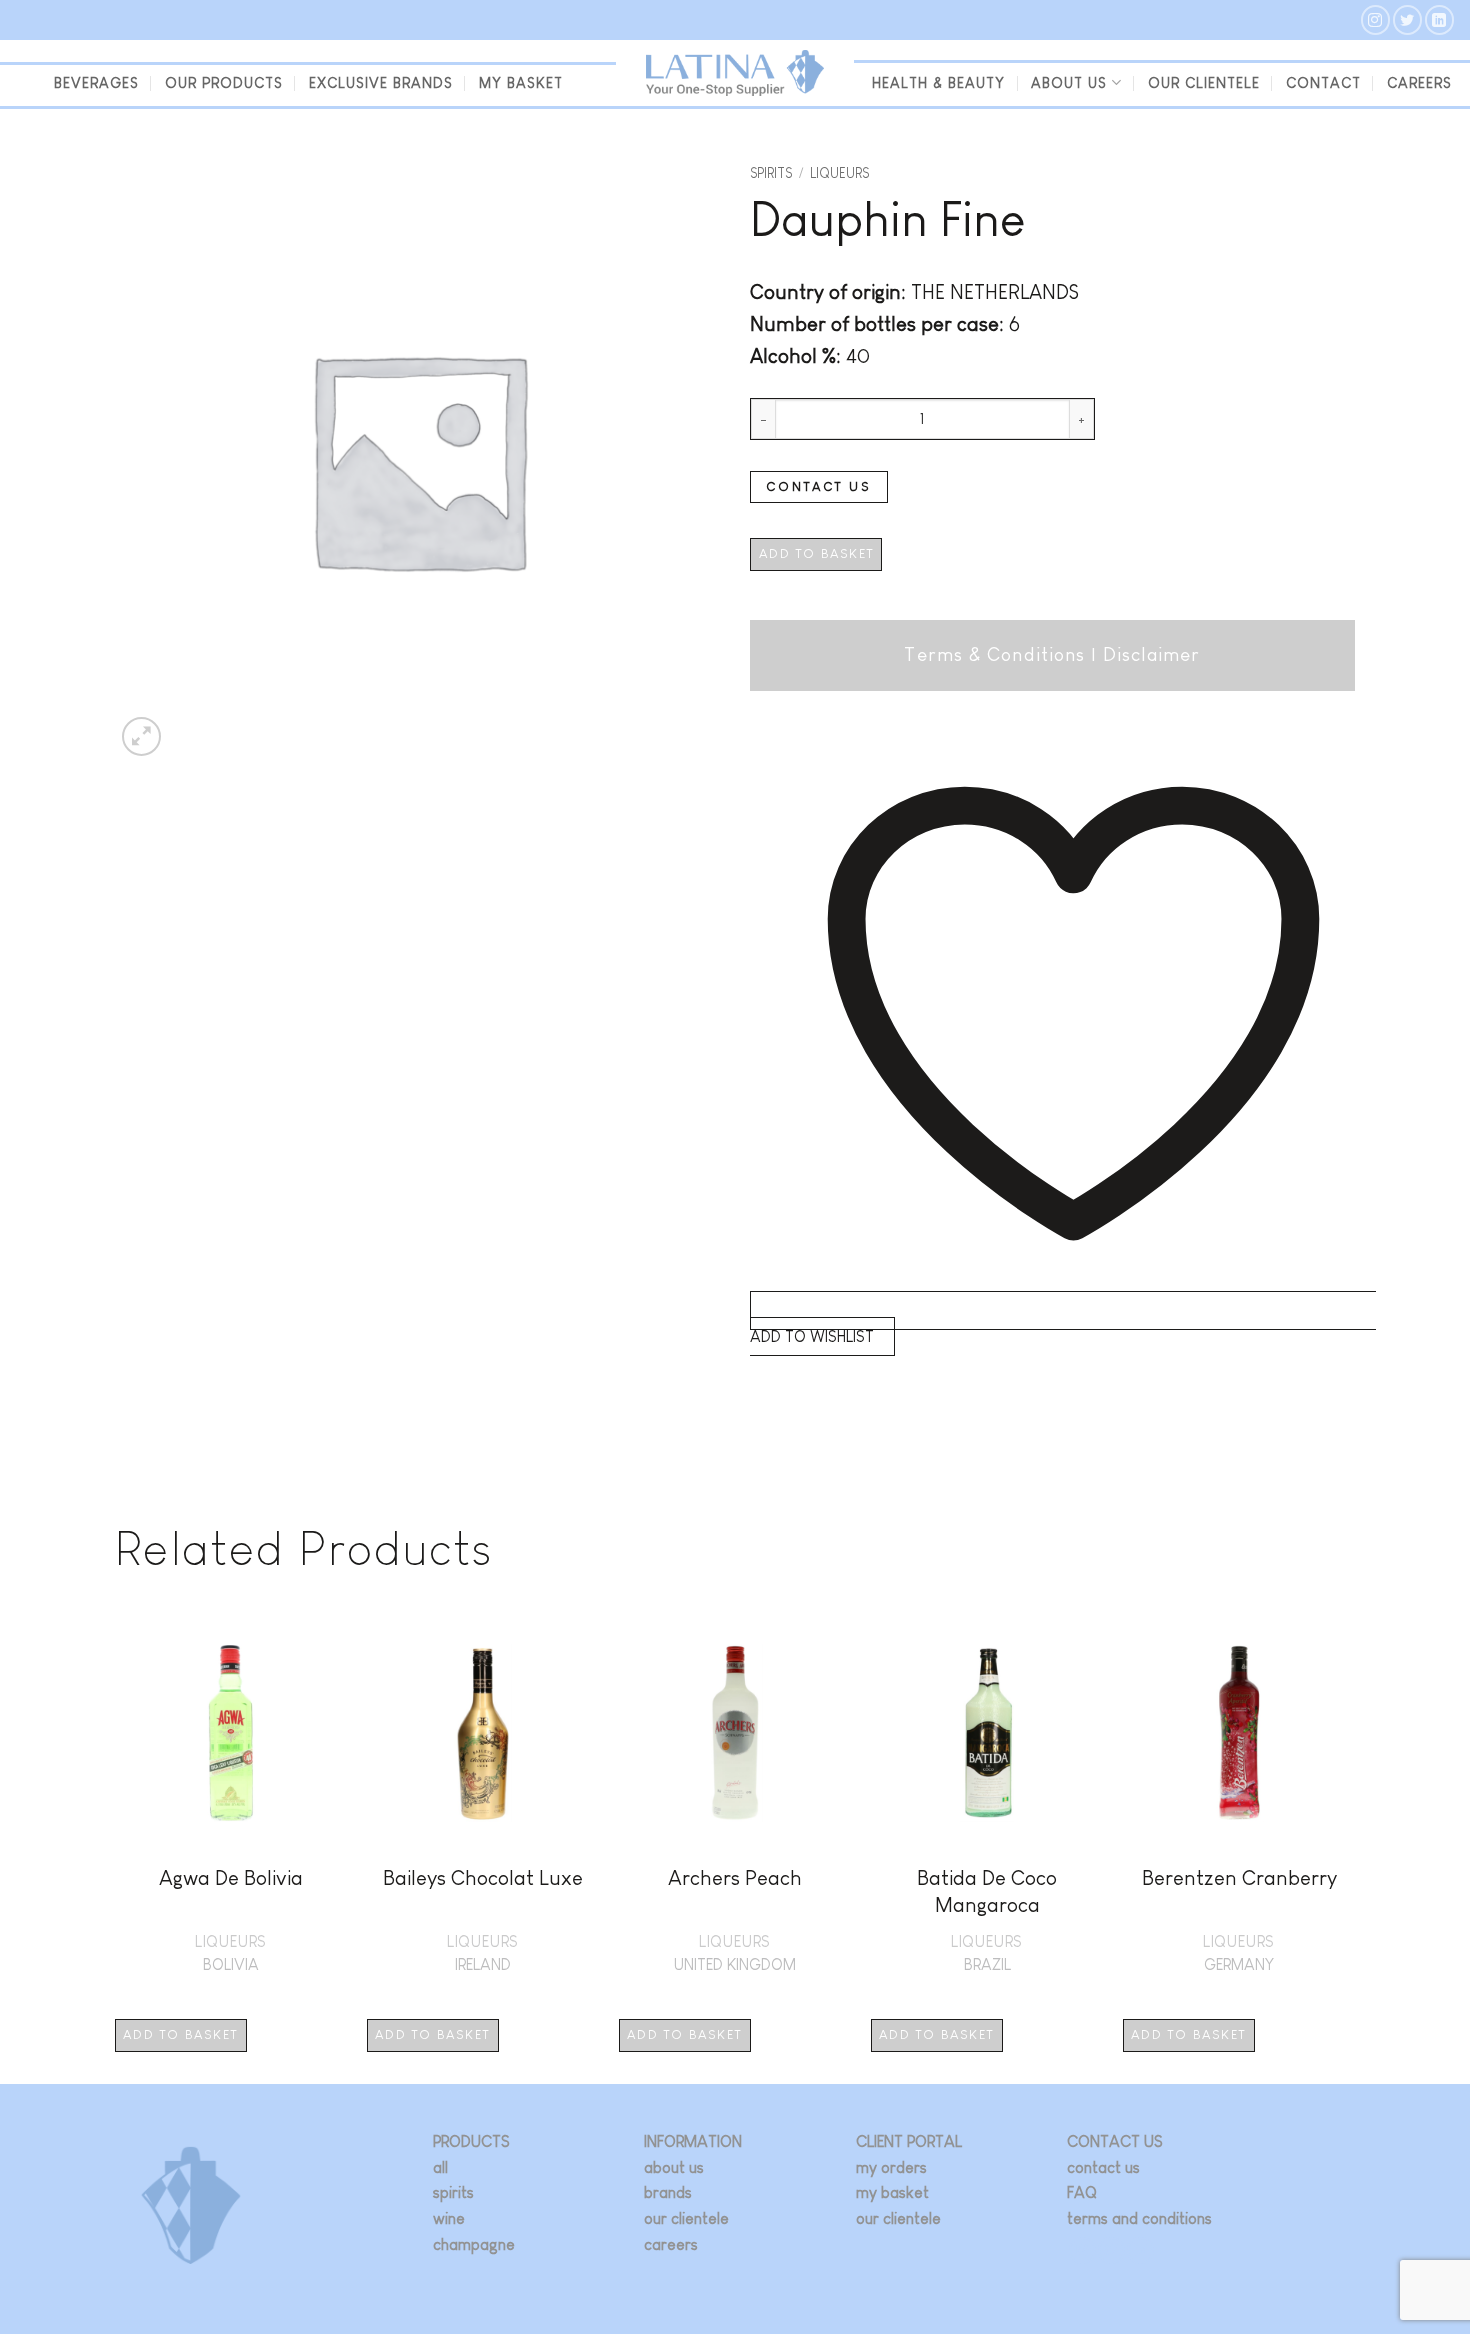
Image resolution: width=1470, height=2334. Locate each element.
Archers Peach (735, 1877)
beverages (96, 83)
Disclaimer (1152, 654)
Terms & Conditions (994, 654)
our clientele (1204, 83)
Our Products (224, 83)
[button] (141, 736)
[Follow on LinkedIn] (1439, 19)
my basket (521, 83)
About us (1069, 83)
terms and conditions (1139, 2218)
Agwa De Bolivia (231, 1877)
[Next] (1354, 1848)
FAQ (1082, 2192)
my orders (891, 2167)
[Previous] (116, 1848)
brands (668, 2192)
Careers (1419, 83)
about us (674, 2167)
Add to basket (816, 553)
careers (671, 2244)
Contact (1323, 83)
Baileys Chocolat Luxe (483, 1877)
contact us (1103, 2167)
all (440, 2167)
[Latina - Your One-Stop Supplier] (735, 73)
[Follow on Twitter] (1407, 19)
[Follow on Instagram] (1375, 19)
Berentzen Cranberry (1239, 1877)
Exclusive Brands (381, 83)
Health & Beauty (938, 83)
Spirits (771, 173)
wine (449, 2218)
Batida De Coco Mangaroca (987, 1891)
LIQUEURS (839, 173)
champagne (474, 2244)
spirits (453, 2192)
